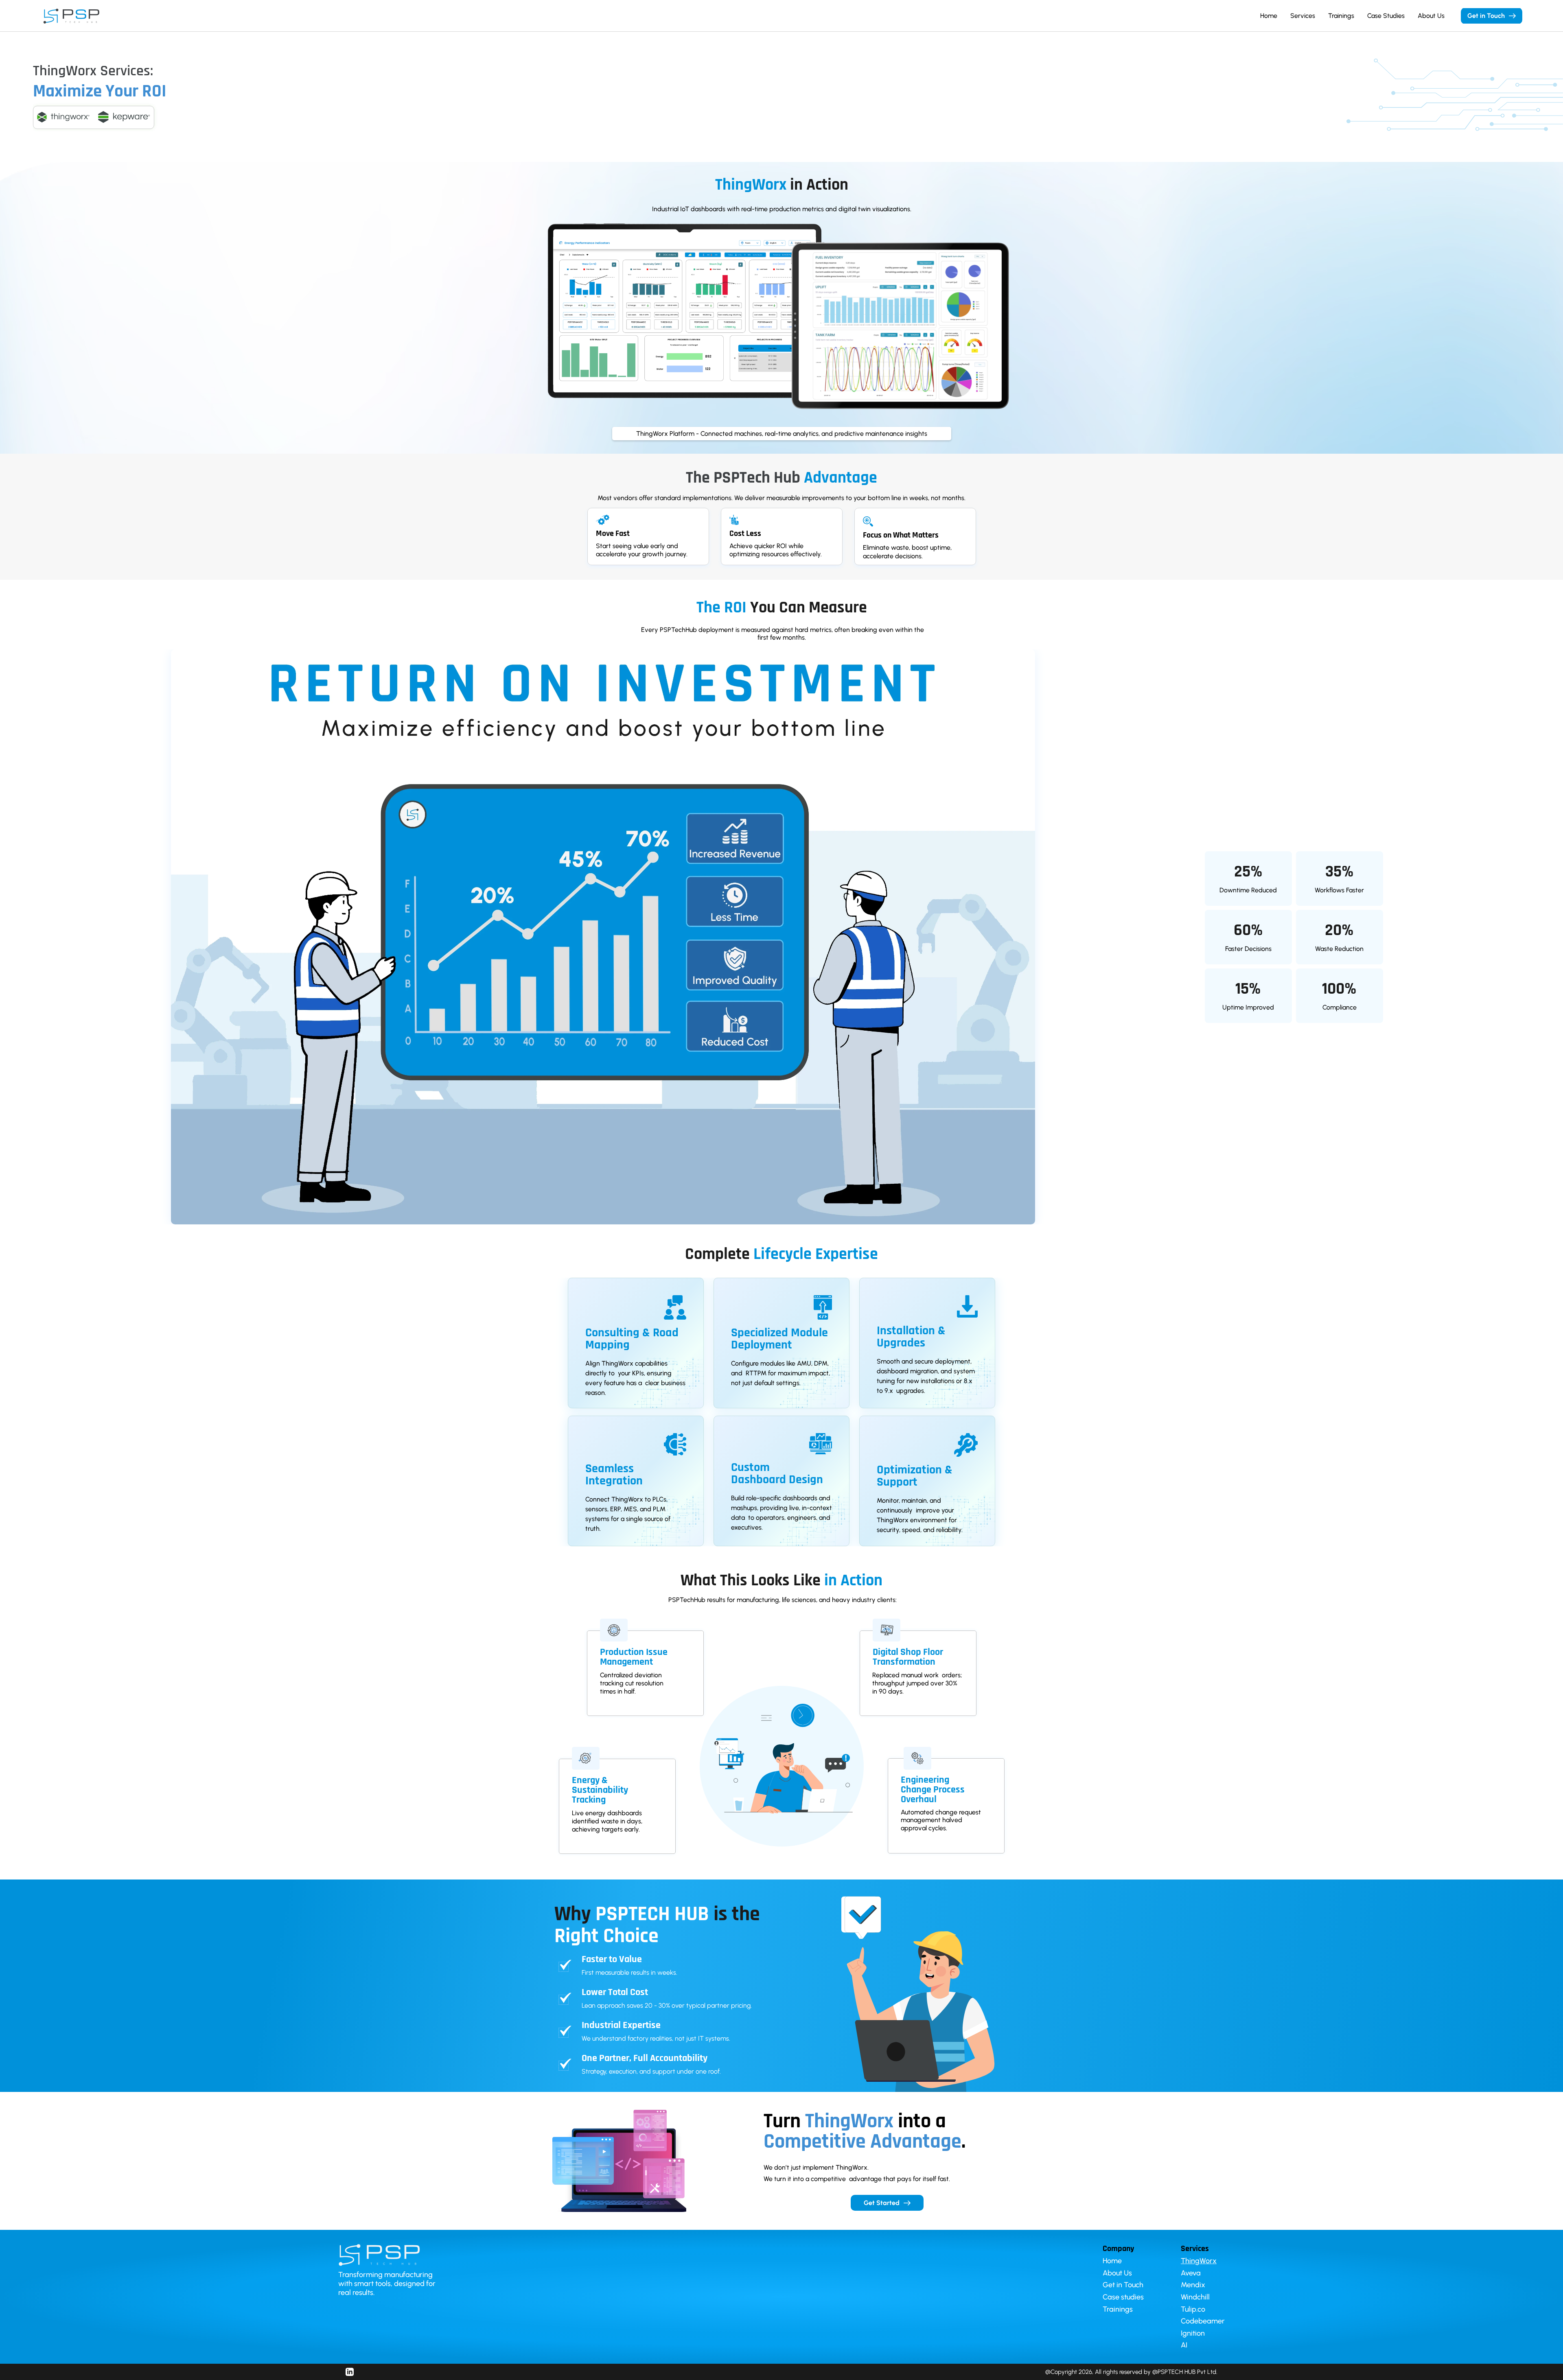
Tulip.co (1193, 2309)
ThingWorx (1199, 2261)
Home (1269, 16)
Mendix (1193, 2285)
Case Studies (1386, 16)
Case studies (1123, 2297)
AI (1184, 2345)
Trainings (1341, 16)
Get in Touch (1123, 2285)
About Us (1431, 16)
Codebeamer (1203, 2321)
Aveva (1191, 2273)
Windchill (1195, 2297)
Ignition (1193, 2333)
